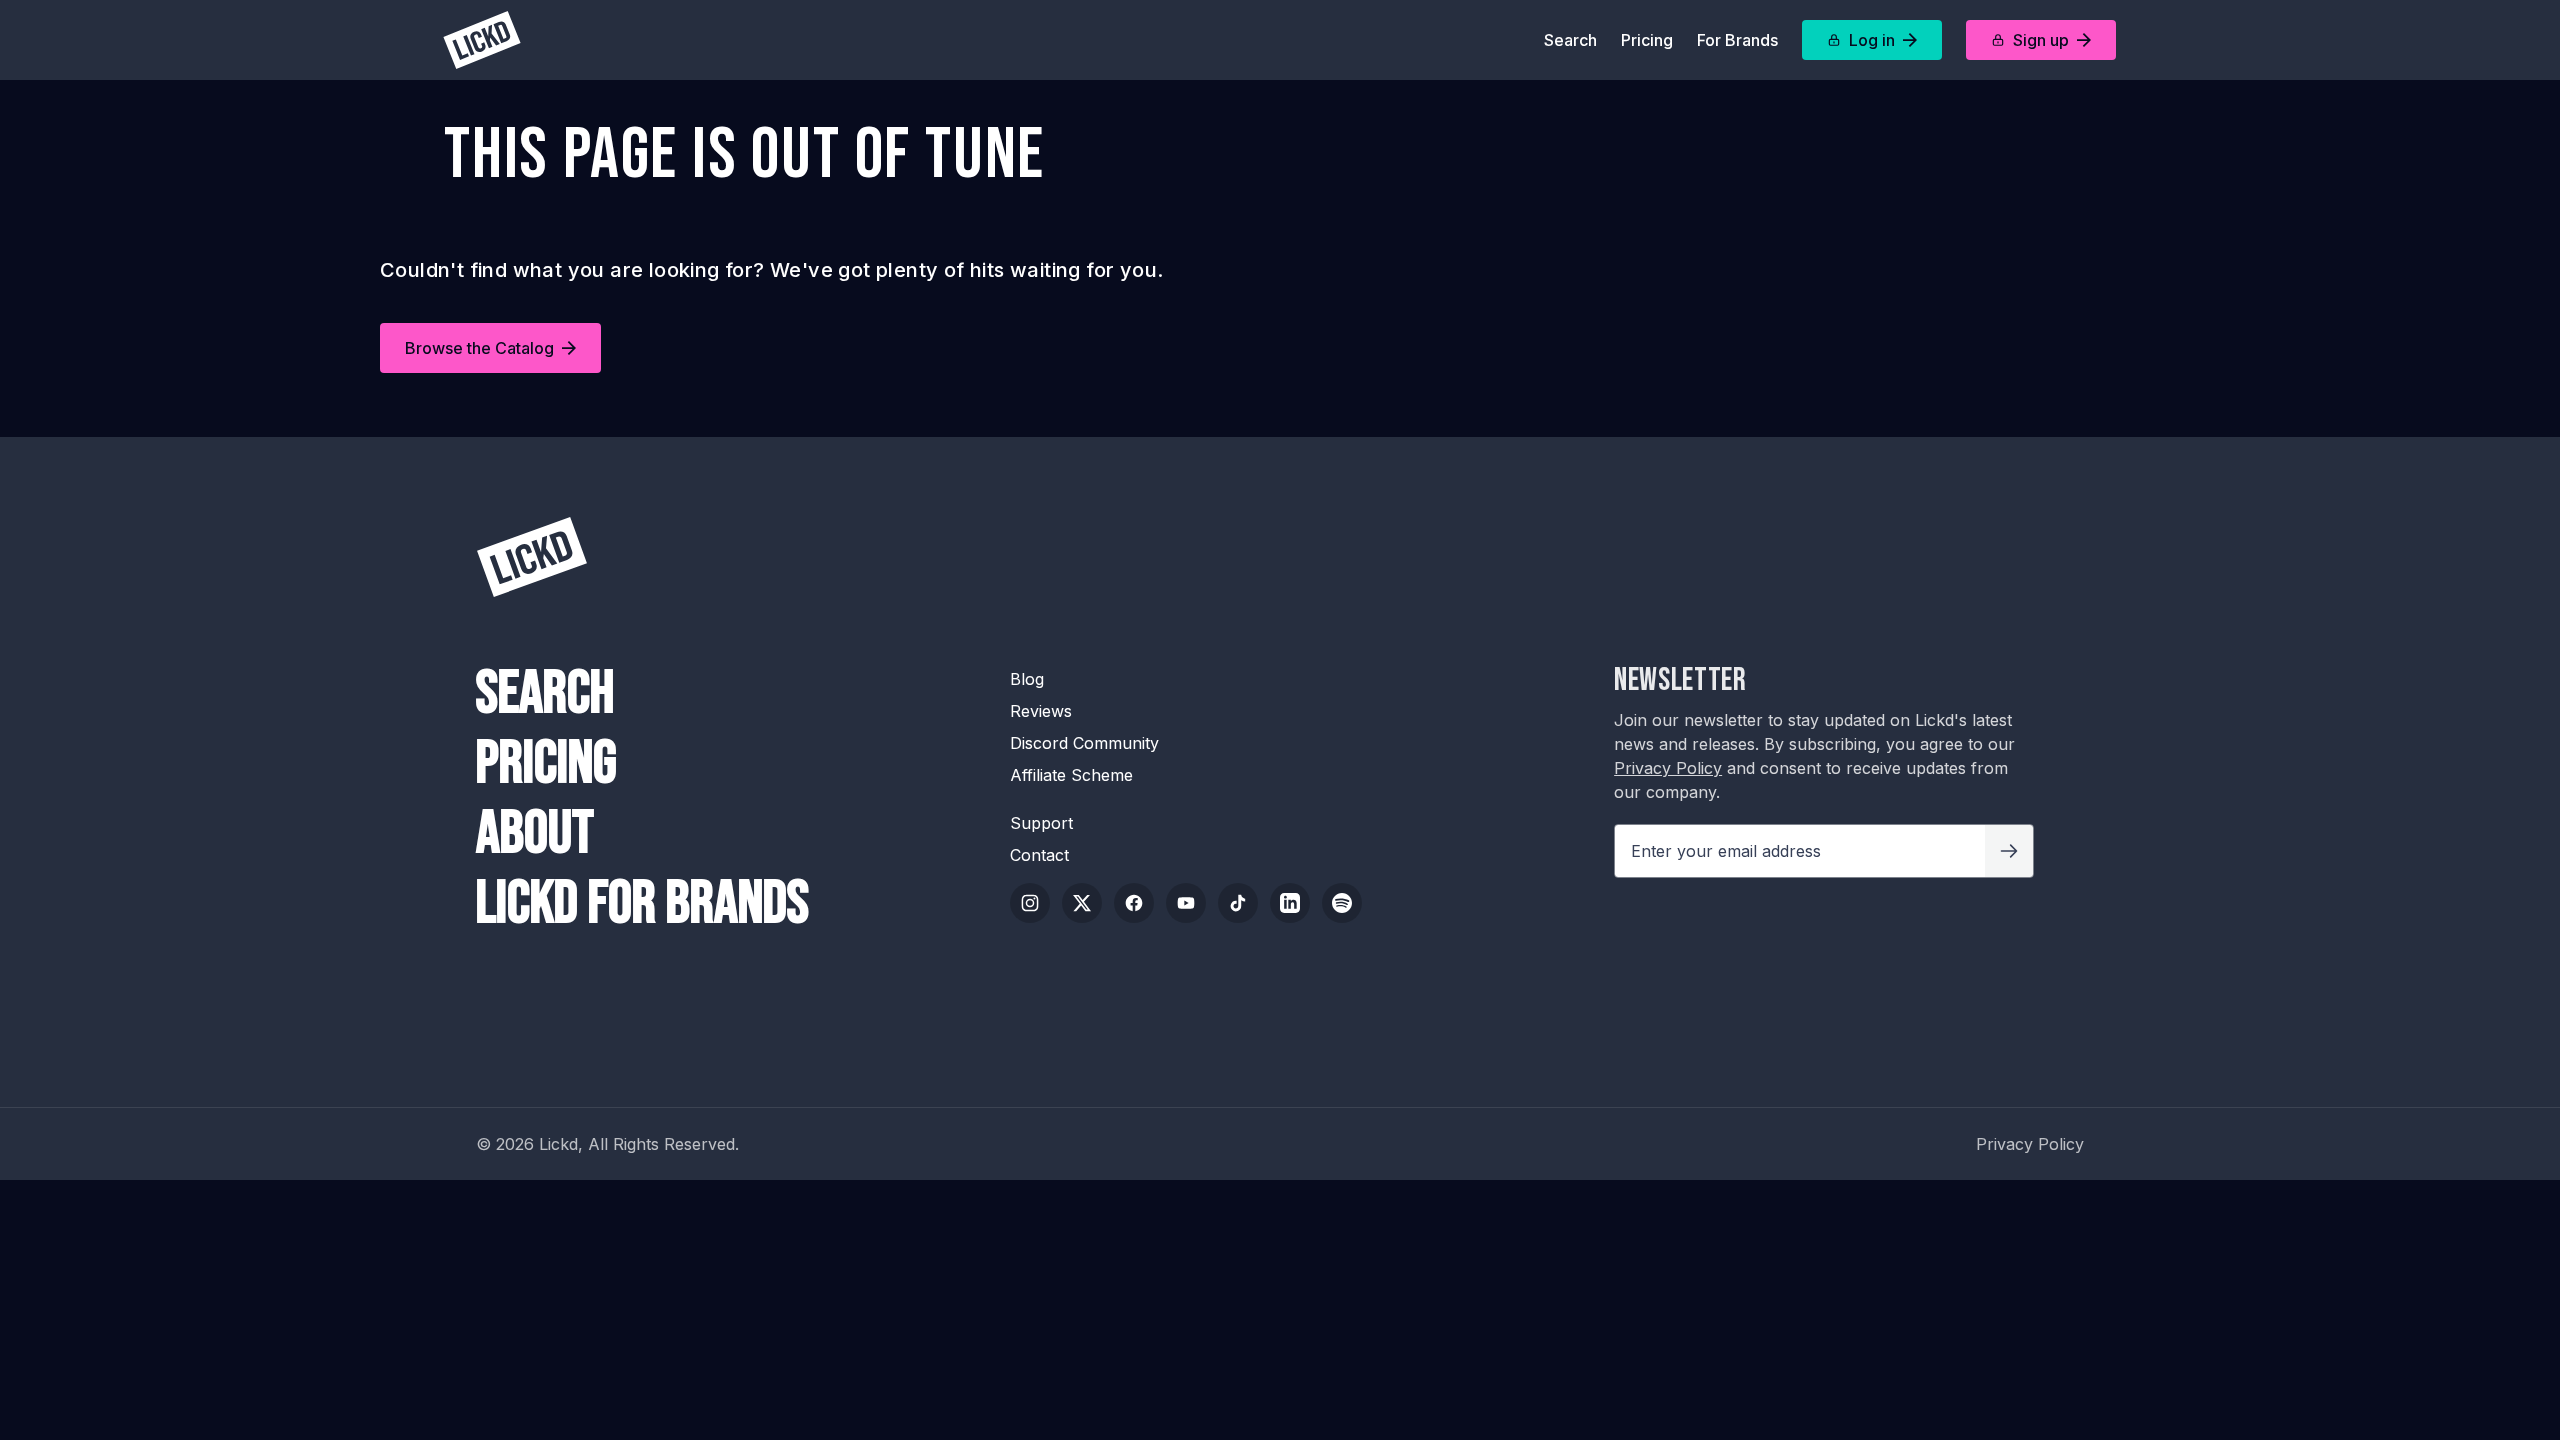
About (535, 834)
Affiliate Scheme (1071, 775)
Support (1041, 823)
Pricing (1647, 40)
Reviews (1041, 711)
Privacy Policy (1668, 768)
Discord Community (1084, 743)
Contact (1039, 855)
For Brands (1737, 40)
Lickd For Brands (642, 904)
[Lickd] (482, 40)
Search (1570, 40)
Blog (1027, 679)
